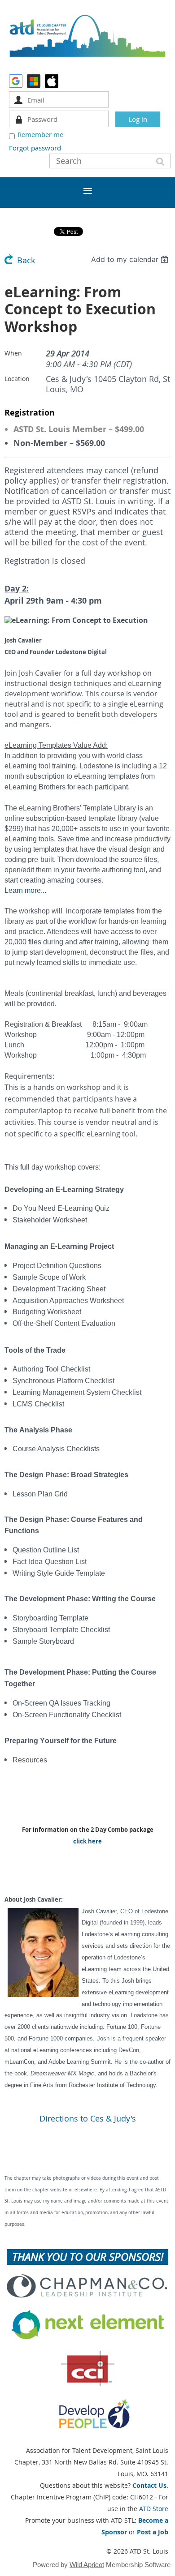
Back (26, 260)
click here (87, 1841)
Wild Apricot (87, 2565)
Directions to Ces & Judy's (88, 2119)
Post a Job (153, 2532)
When (13, 353)
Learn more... (25, 890)
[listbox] (131, 259)
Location (17, 379)
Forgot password (35, 148)
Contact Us (149, 2485)
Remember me (40, 134)
